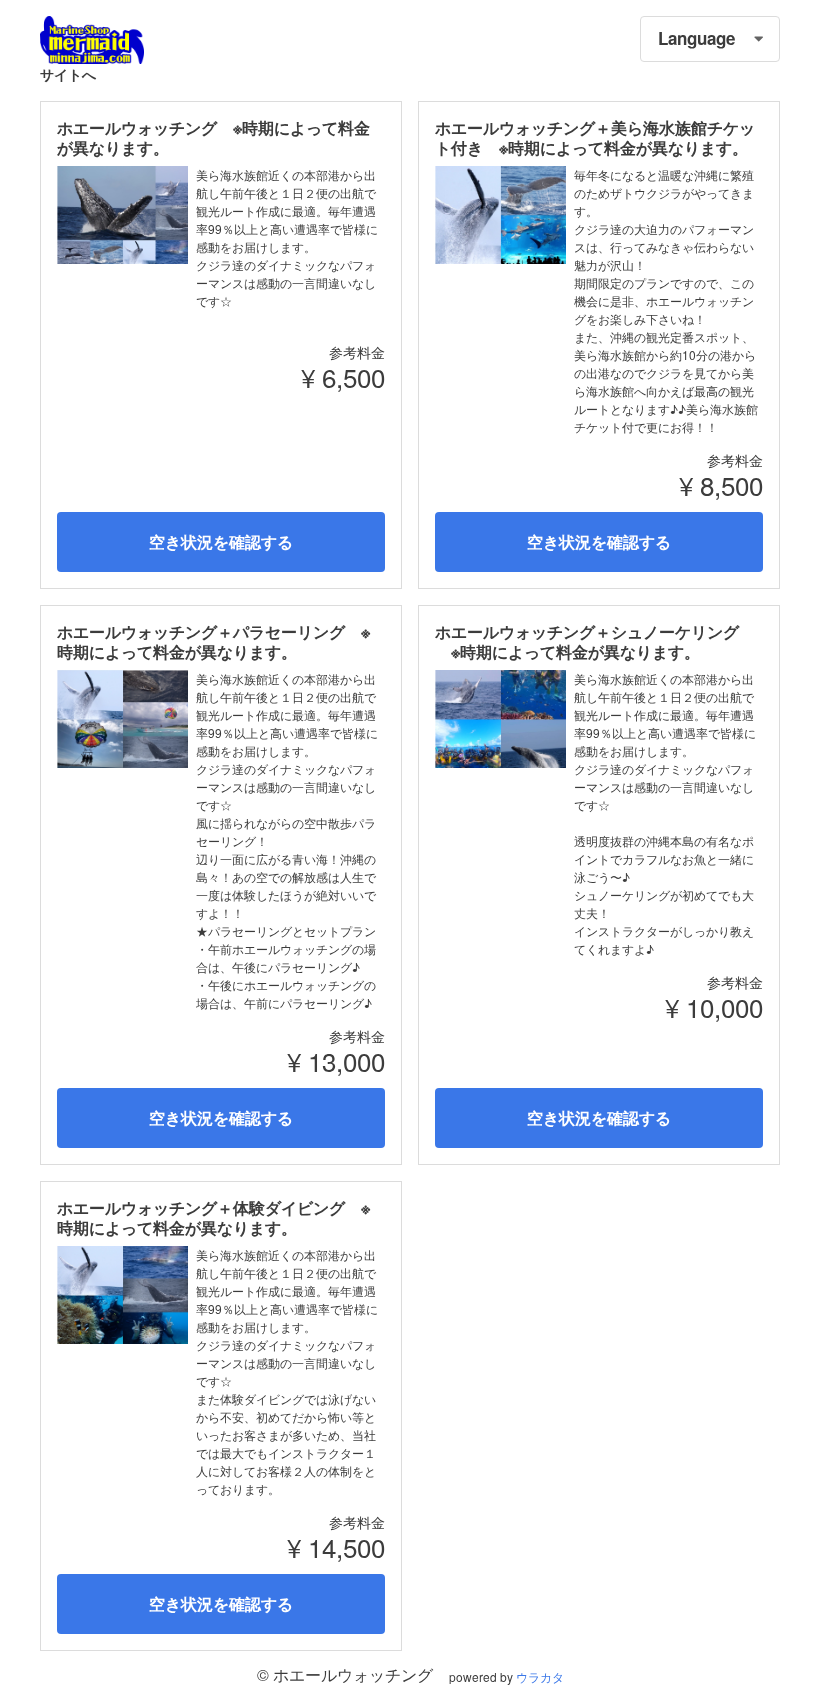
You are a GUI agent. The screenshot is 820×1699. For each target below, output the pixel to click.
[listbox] (710, 39)
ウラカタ (540, 1676)
